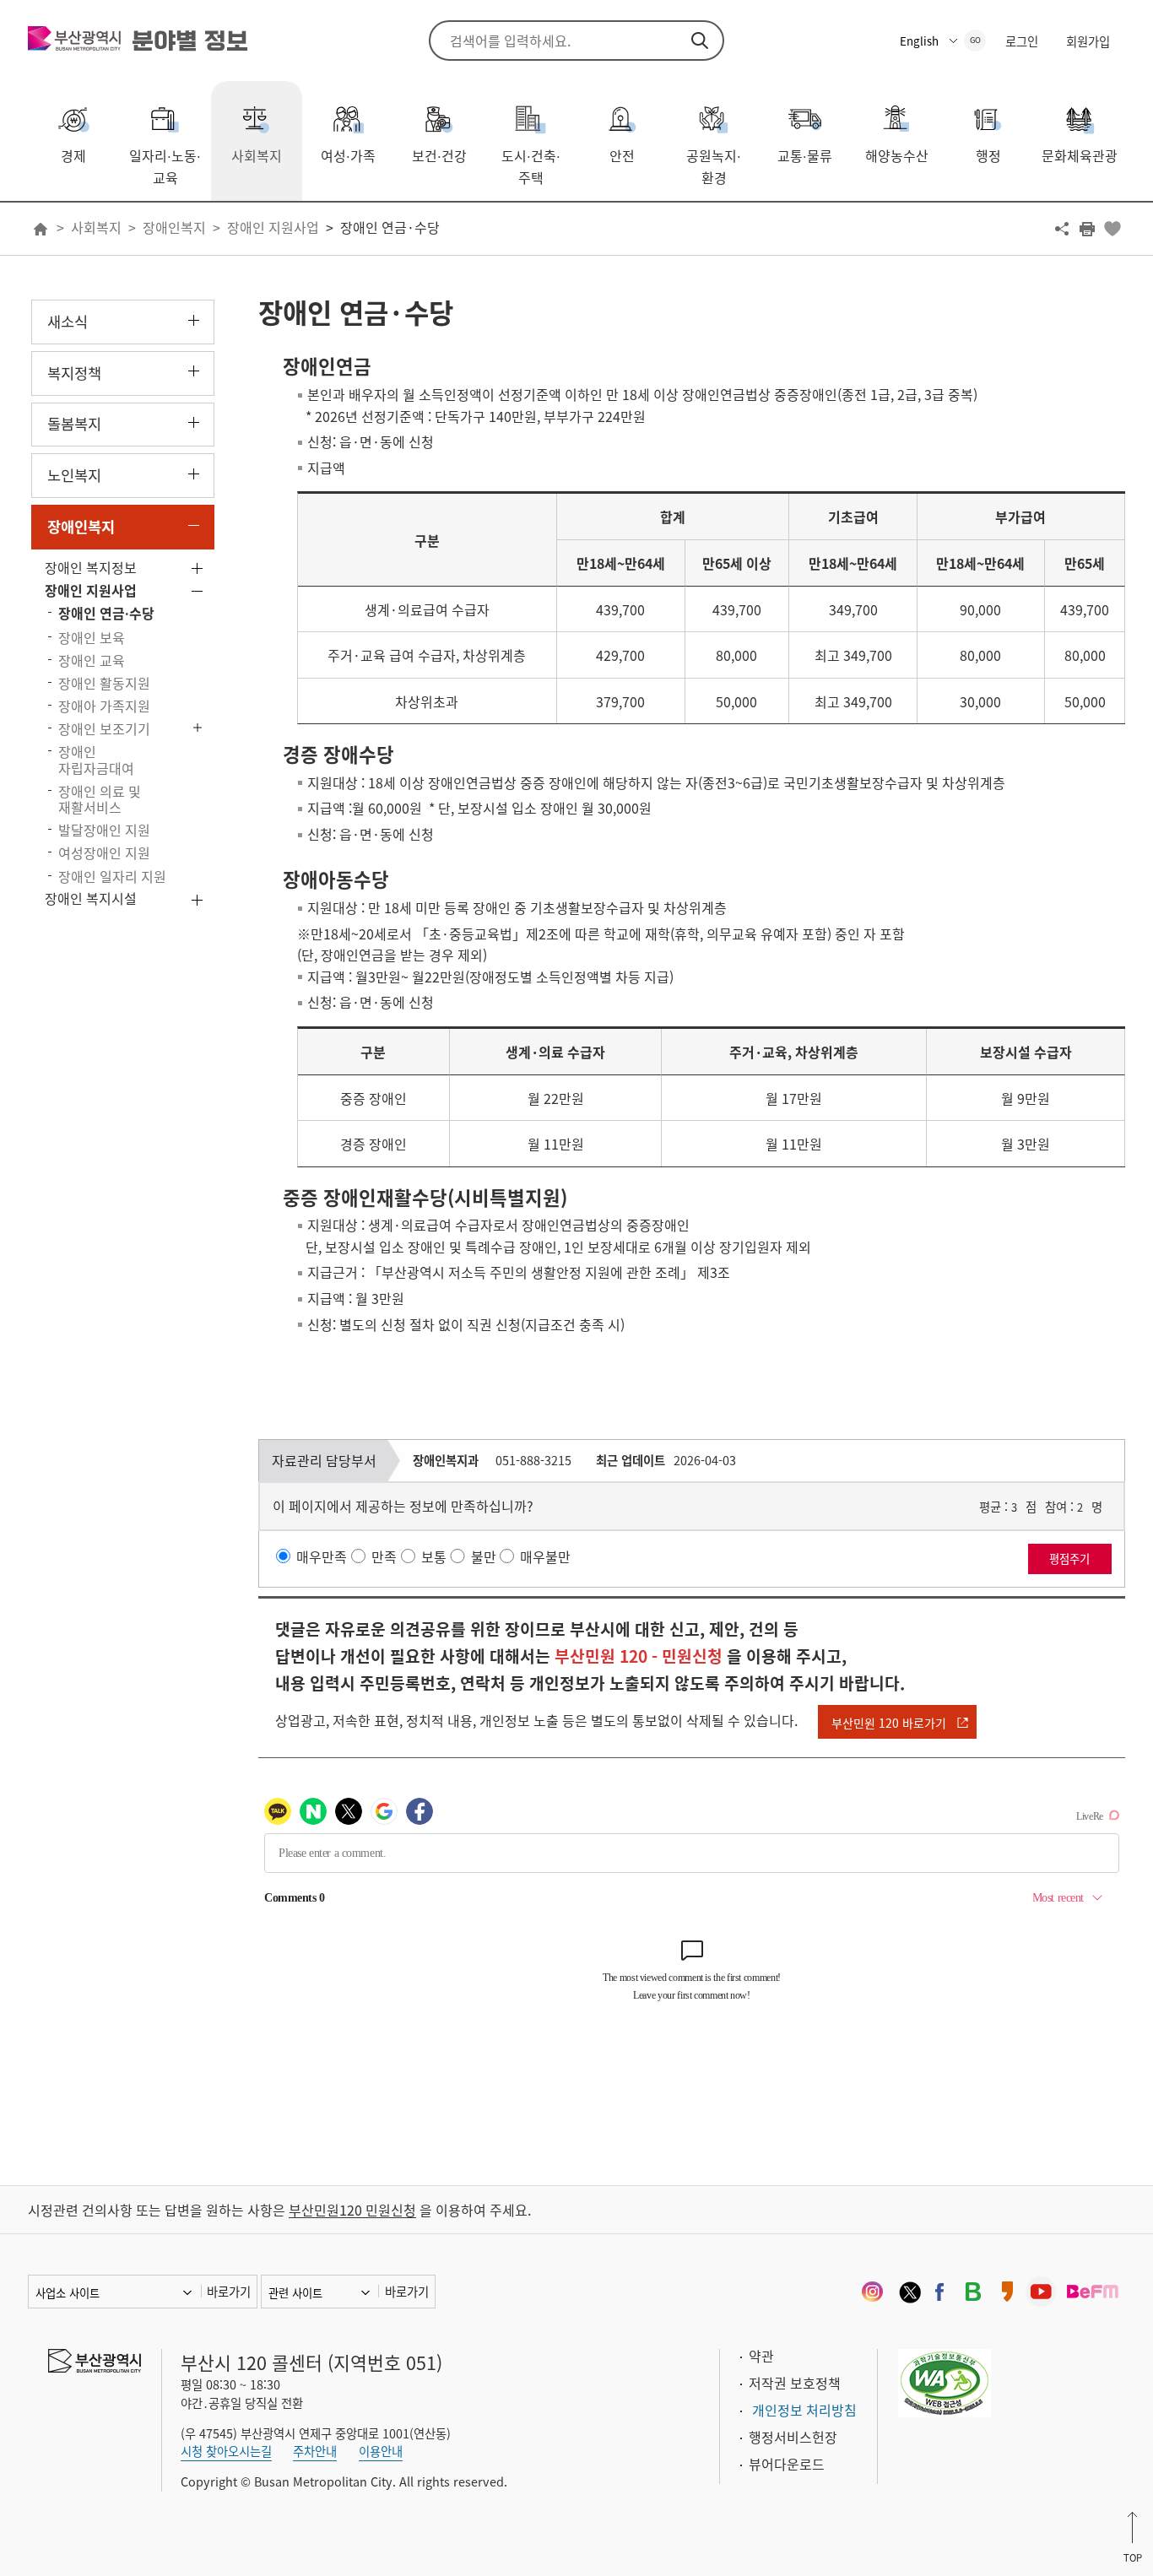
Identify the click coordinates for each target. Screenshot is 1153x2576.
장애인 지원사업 (273, 227)
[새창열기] (872, 2292)
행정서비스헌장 (793, 2437)
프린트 (1087, 229)
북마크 (1112, 229)
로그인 (1022, 41)
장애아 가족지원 (104, 706)
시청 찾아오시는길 (226, 2451)
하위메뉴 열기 (194, 320)
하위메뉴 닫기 (194, 525)
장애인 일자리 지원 (112, 876)
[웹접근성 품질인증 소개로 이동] (945, 2380)
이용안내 (381, 2451)
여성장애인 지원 (104, 852)
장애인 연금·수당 (390, 227)
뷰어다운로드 (787, 2464)
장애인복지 (174, 227)
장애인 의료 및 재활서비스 (100, 799)
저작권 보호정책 (795, 2383)
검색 (700, 41)
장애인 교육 (92, 660)
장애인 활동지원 (104, 683)
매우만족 (322, 1556)
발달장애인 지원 (104, 830)
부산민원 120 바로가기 (889, 1723)
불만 (484, 1556)
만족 (384, 1556)
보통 (434, 1556)
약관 (761, 2356)
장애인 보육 (92, 637)
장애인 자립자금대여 (96, 759)
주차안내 (315, 2451)
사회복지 (96, 227)
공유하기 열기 (1062, 229)
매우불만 (545, 1556)
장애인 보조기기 (104, 728)
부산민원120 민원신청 (352, 2210)
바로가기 (229, 2292)
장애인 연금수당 (106, 613)
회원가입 (1088, 41)
